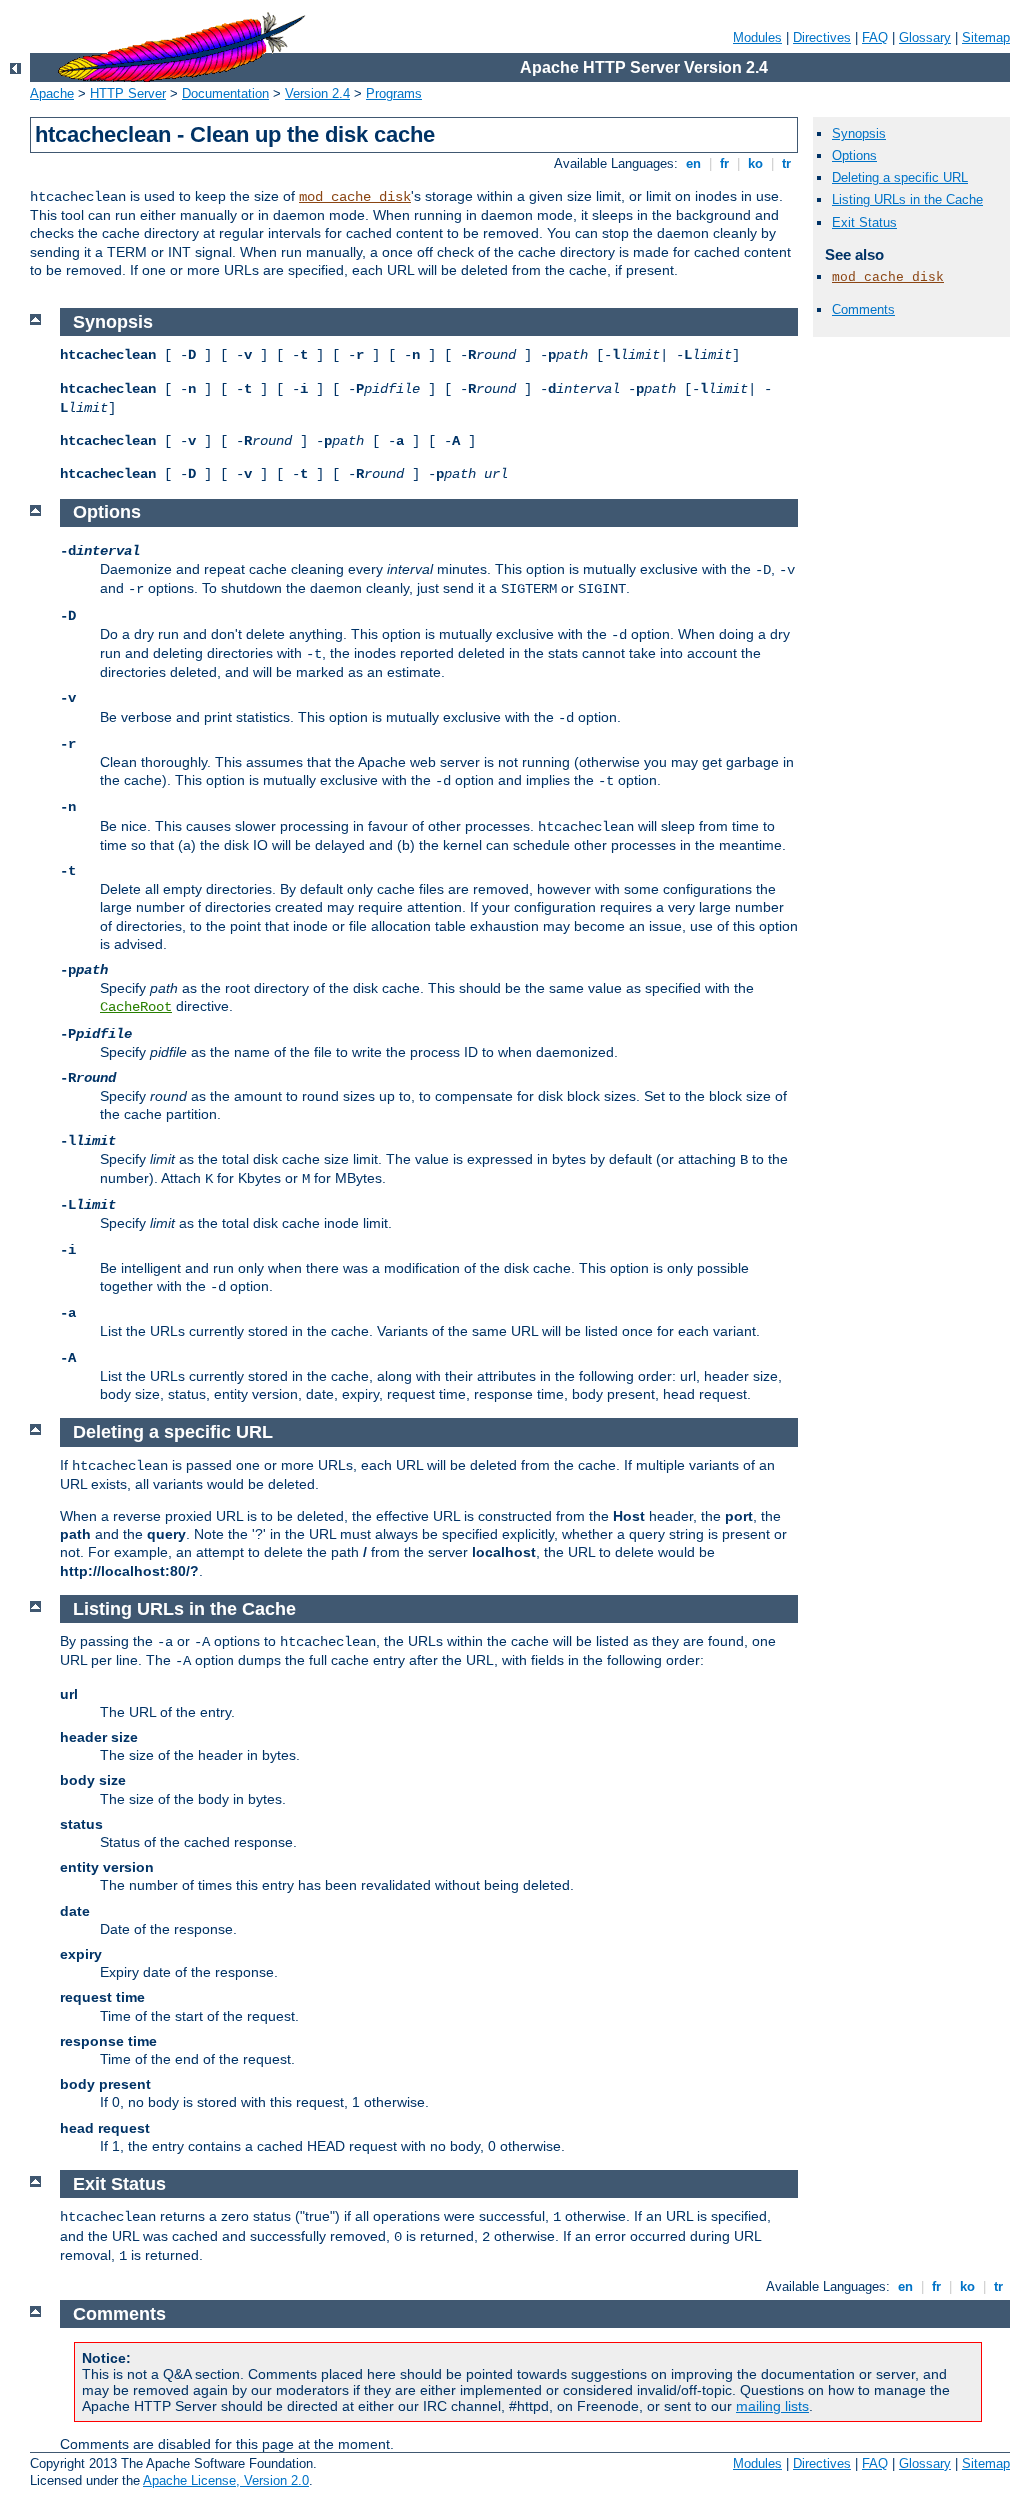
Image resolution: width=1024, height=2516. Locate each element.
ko (755, 163)
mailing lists (772, 2406)
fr (724, 163)
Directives (822, 37)
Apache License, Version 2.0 (226, 2480)
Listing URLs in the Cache (907, 199)
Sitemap (986, 37)
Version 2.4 (317, 93)
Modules (757, 37)
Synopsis (859, 133)
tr (786, 163)
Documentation (225, 93)
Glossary (925, 37)
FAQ (875, 37)
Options (854, 155)
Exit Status (864, 222)
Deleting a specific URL (900, 177)
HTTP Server (128, 93)
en (693, 163)
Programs (394, 93)
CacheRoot (136, 1007)
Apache (52, 93)
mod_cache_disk (355, 197)
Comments (863, 309)
